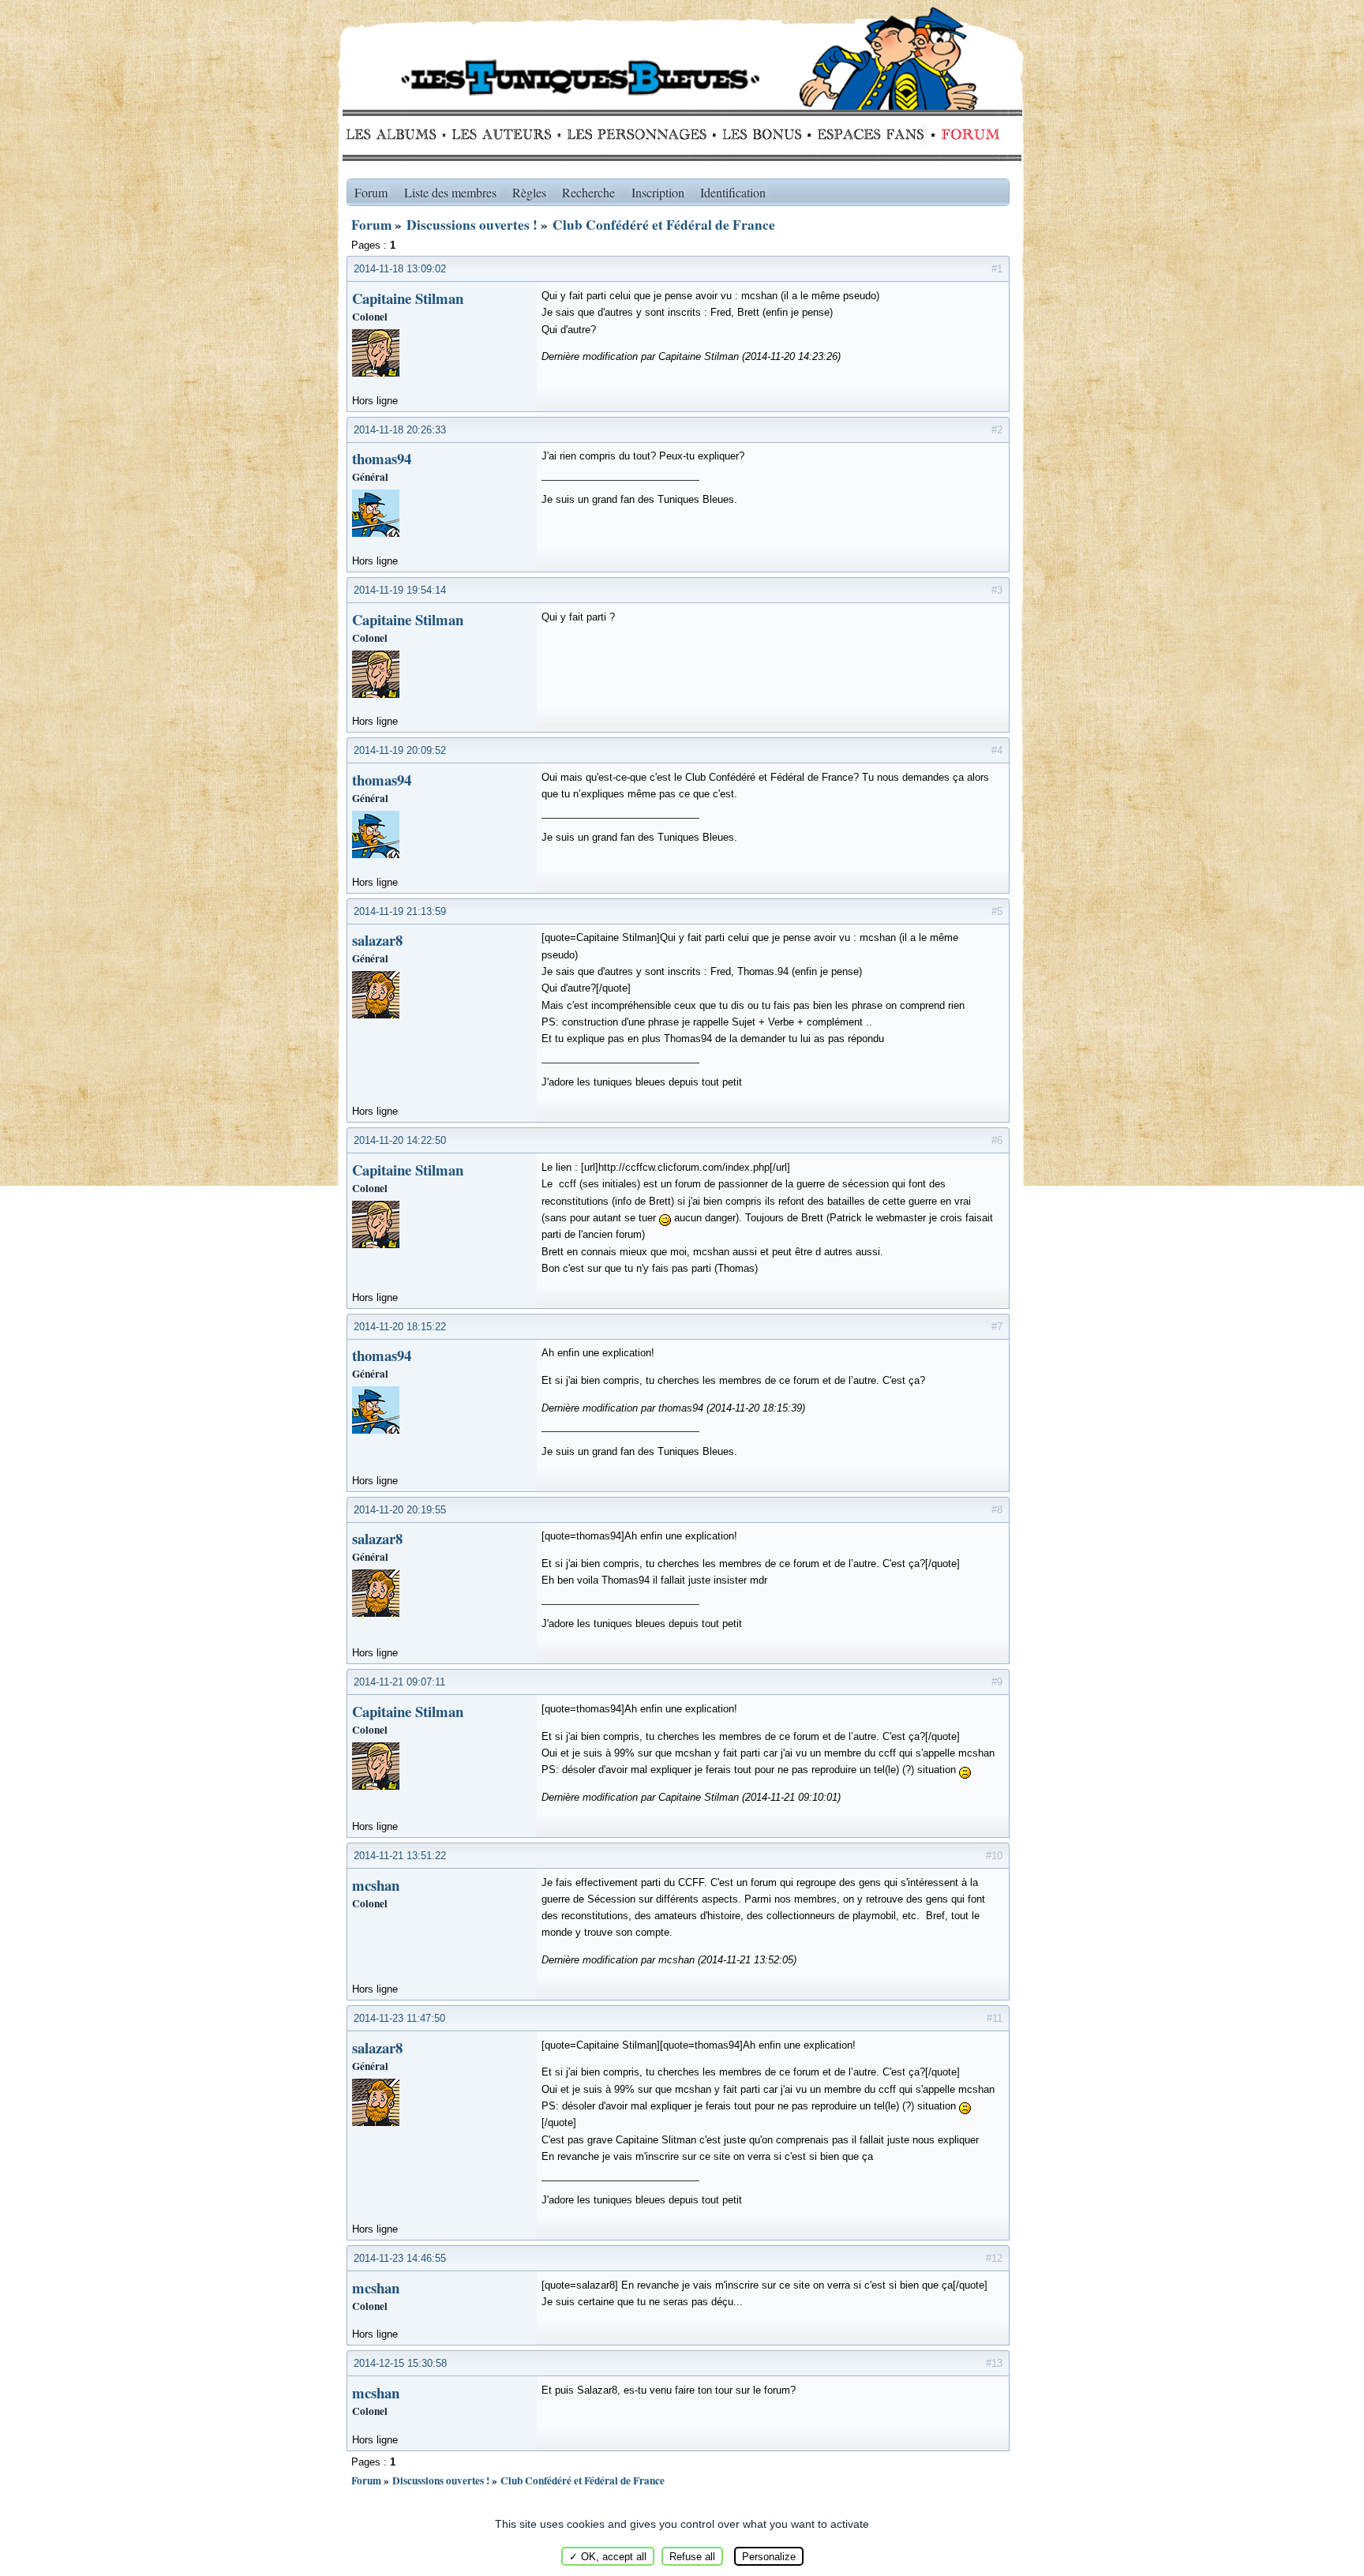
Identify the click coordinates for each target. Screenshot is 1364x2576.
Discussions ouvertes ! (472, 225)
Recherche (588, 192)
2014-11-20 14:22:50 (400, 1140)
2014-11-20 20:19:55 (400, 1510)
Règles (529, 192)
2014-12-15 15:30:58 (400, 2363)
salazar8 (377, 940)
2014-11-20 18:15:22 (400, 1327)
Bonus (761, 134)
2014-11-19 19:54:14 (400, 590)
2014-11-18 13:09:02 (400, 269)
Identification (733, 192)
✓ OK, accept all (608, 2557)
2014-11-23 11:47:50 (399, 2018)
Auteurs (507, 134)
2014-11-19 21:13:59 (400, 911)
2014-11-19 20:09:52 (400, 750)
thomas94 (382, 458)
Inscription (658, 192)
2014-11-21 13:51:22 (400, 1856)
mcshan (376, 1885)
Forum (967, 134)
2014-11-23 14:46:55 (400, 2258)
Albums (396, 134)
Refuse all (692, 2557)
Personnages (637, 134)
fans (870, 134)
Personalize (769, 2557)
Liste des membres (450, 192)
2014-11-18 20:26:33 (400, 430)
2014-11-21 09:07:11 (399, 1682)
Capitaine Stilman (408, 298)
